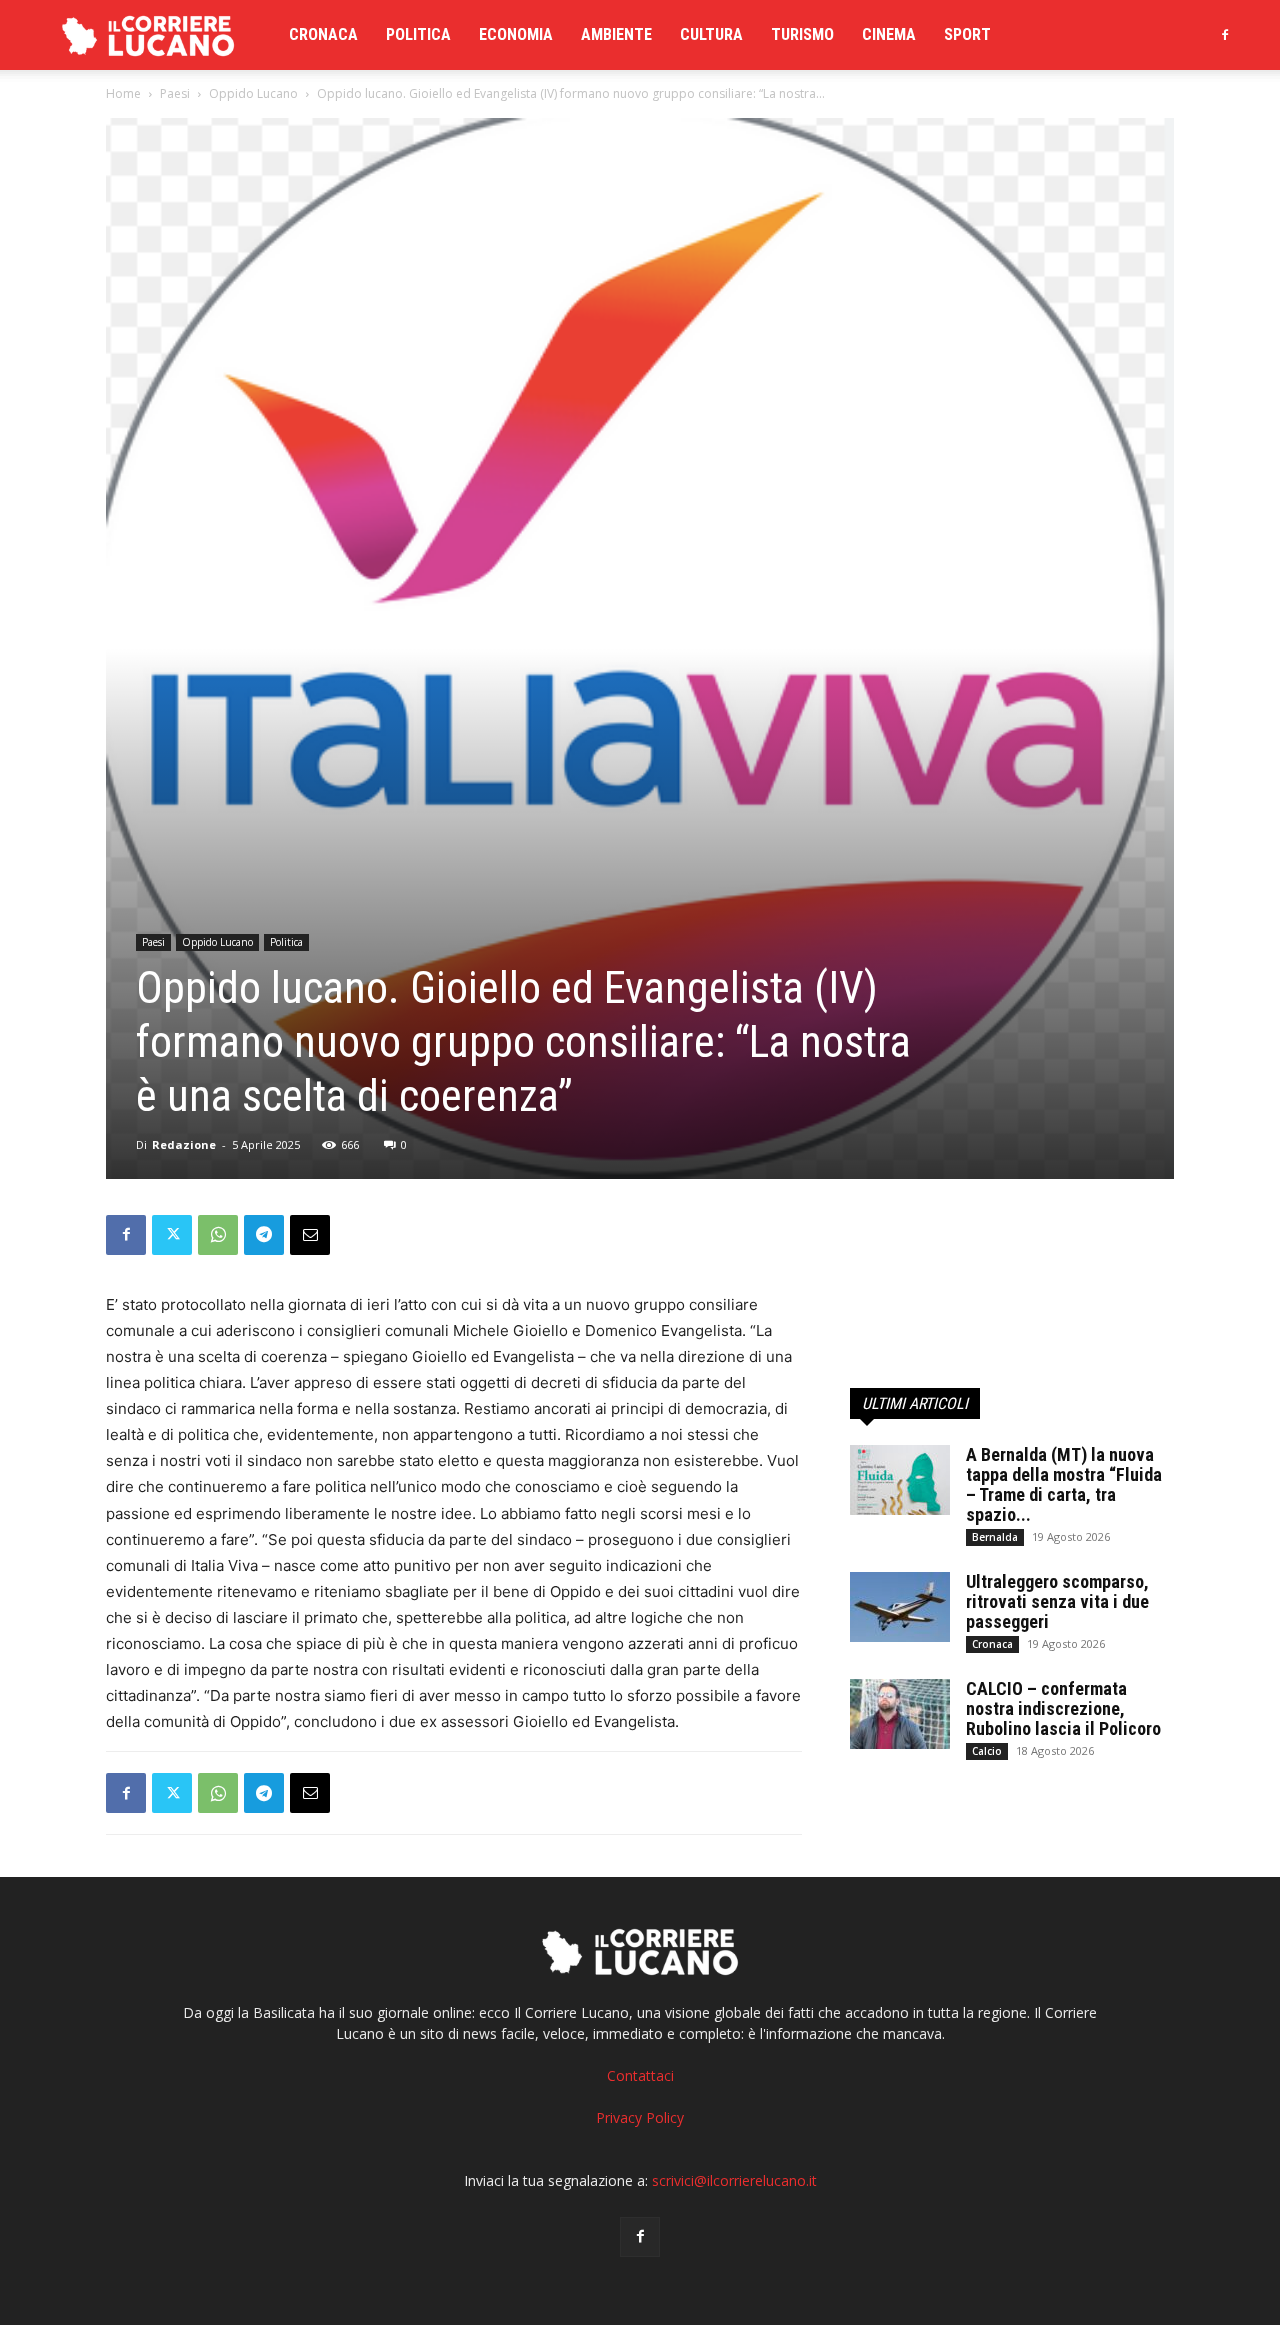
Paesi (175, 93)
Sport (967, 34)
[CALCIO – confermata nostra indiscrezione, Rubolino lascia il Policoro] (900, 1714)
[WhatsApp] (218, 1235)
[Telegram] (264, 1235)
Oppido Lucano (253, 93)
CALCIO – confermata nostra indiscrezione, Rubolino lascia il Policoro (1063, 1708)
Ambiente (616, 34)
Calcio (987, 1751)
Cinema (889, 34)
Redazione (184, 1144)
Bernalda (995, 1537)
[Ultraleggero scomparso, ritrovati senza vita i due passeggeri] (900, 1607)
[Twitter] (172, 1235)
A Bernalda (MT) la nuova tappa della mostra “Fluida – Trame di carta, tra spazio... (1064, 1484)
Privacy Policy (640, 2117)
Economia (516, 34)
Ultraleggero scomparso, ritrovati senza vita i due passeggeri (1057, 1601)
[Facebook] (1225, 35)
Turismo (802, 34)
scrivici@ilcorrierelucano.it (734, 2180)
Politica (418, 34)
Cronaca (323, 34)
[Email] (310, 1235)
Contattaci (640, 2075)
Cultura (711, 34)
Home (123, 93)
